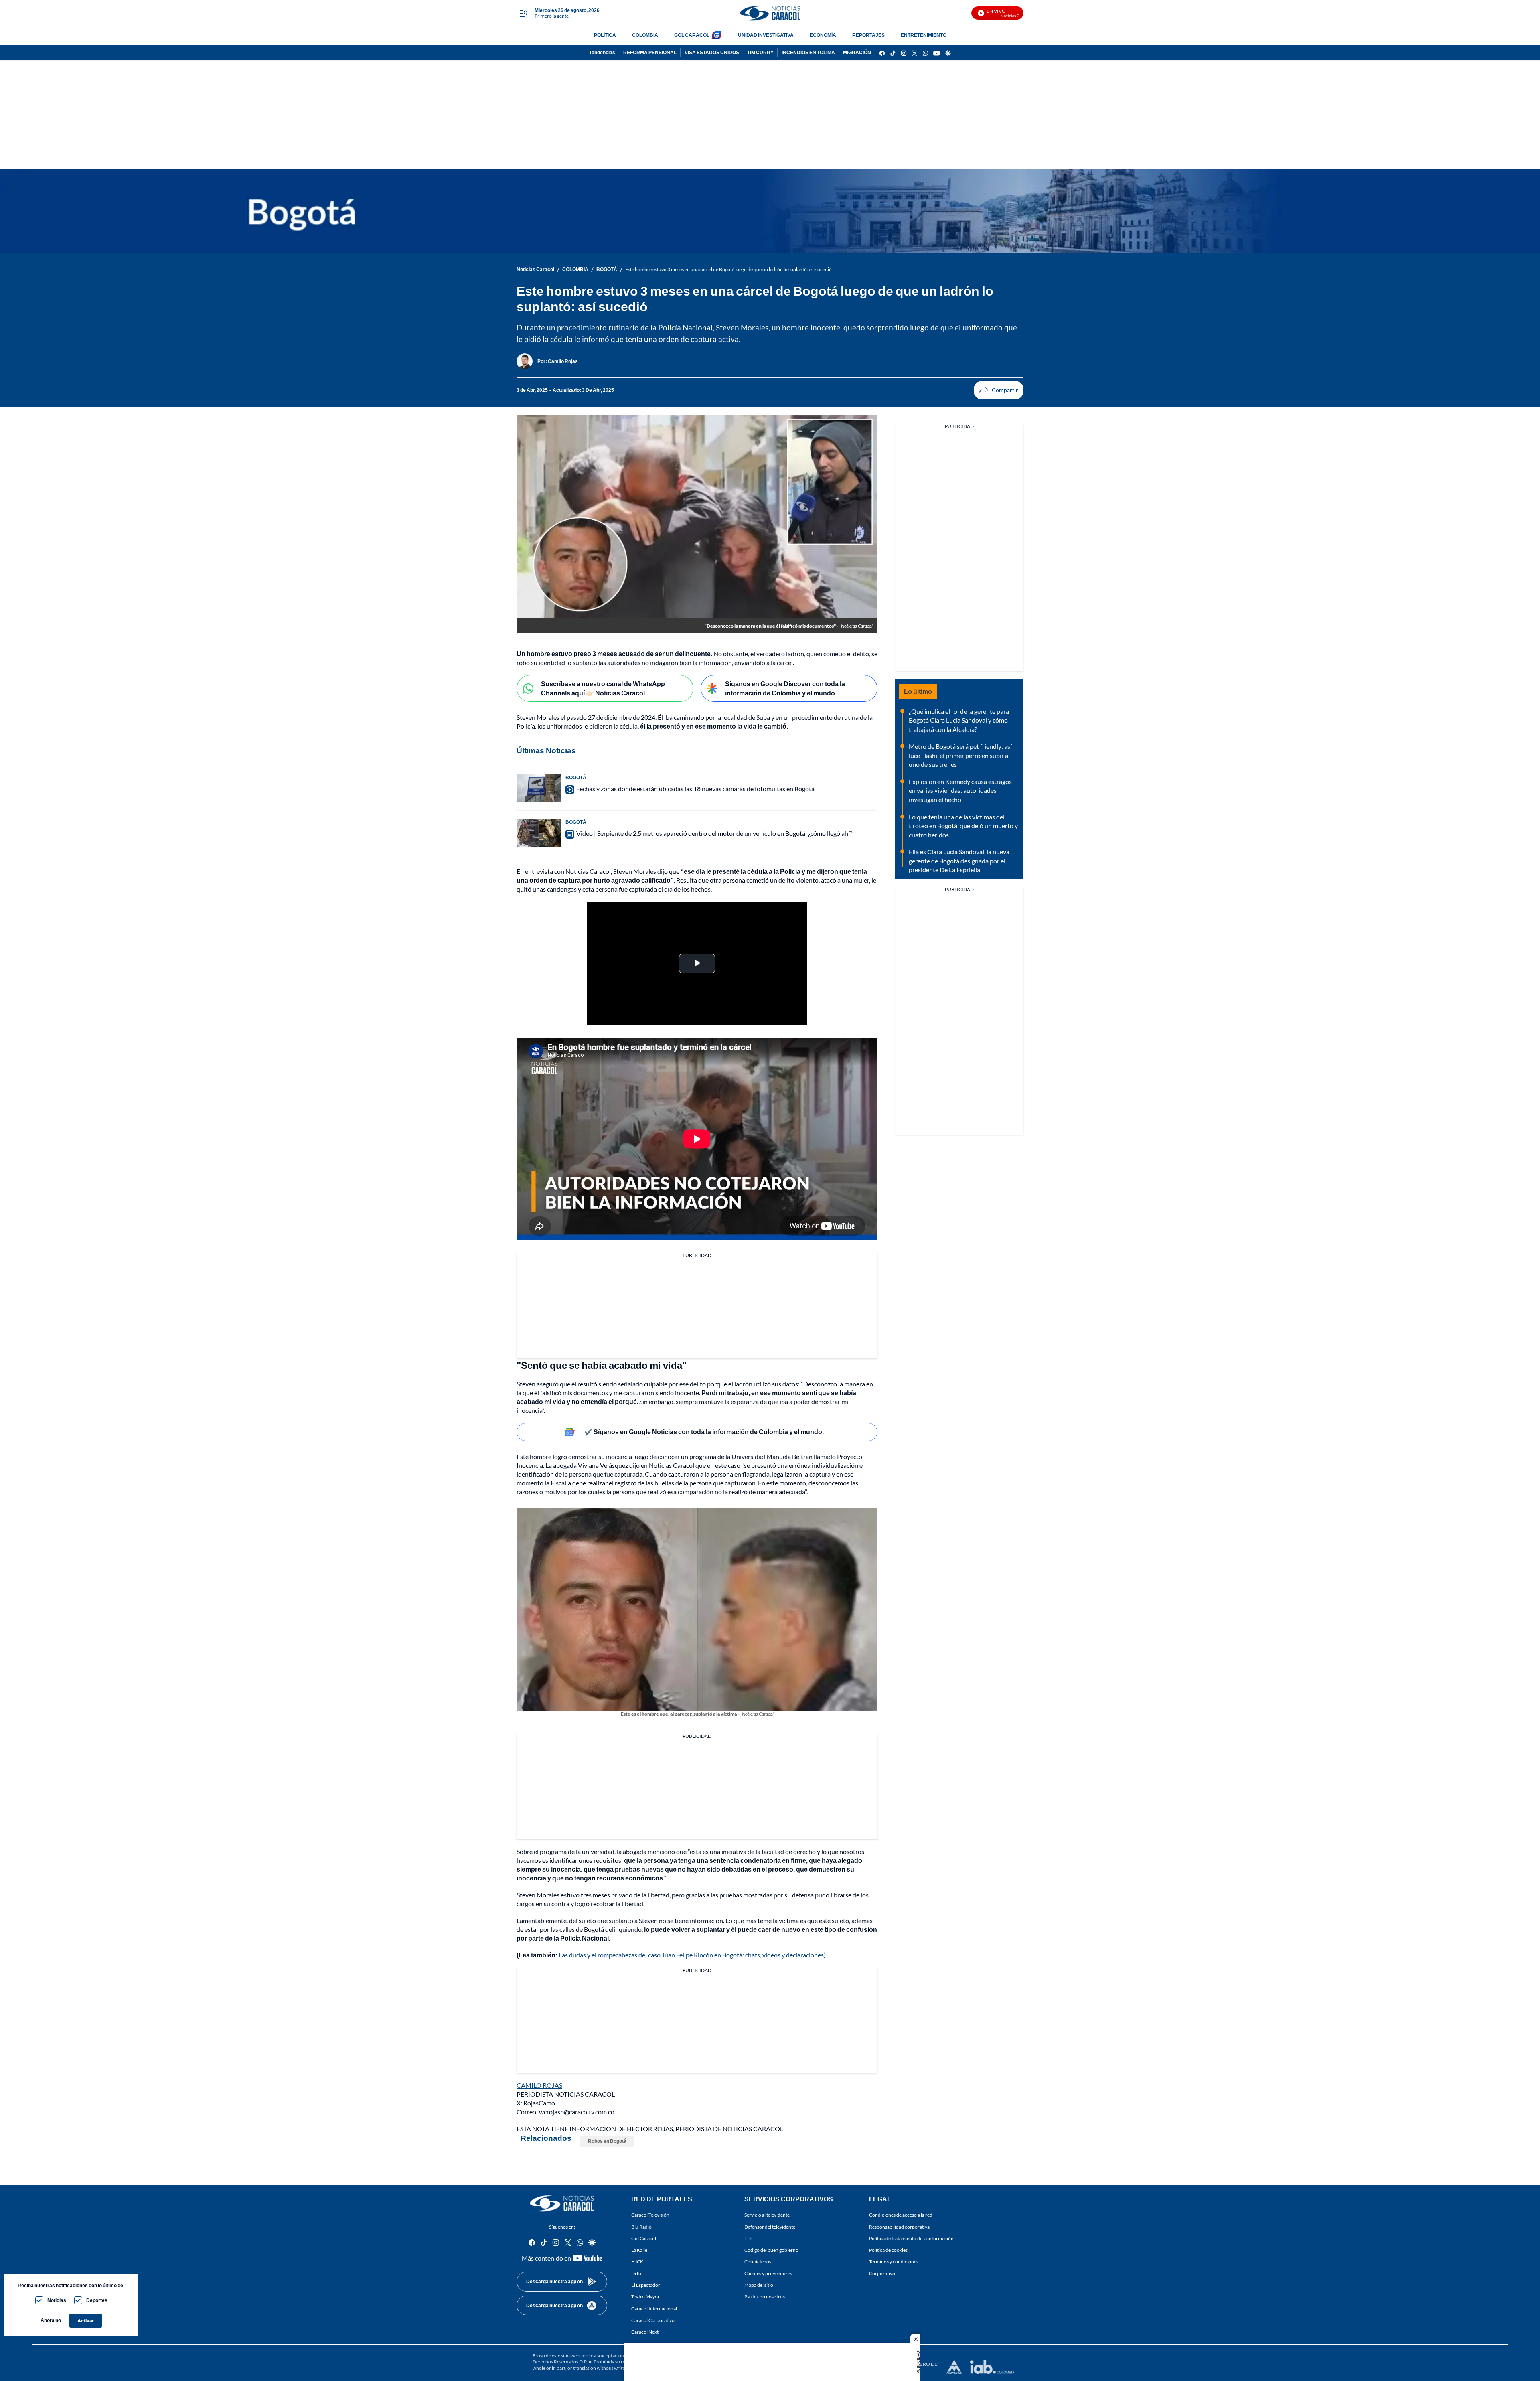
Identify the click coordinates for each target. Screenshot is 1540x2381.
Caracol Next (645, 2331)
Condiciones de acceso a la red (901, 2215)
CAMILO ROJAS (539, 2085)
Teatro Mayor (645, 2297)
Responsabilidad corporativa (899, 2226)
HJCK (637, 2262)
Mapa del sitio (759, 2285)
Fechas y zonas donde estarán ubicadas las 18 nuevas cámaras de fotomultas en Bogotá (695, 789)
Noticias (57, 2300)
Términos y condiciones (894, 2262)
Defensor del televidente (770, 2226)
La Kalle (639, 2250)
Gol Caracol (644, 2238)
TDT (749, 2238)
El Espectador (646, 2285)
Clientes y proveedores (768, 2273)
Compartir (999, 390)
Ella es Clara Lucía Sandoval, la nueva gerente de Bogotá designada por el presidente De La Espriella (959, 861)
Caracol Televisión (650, 2215)
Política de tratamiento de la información (911, 2238)
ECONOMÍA (823, 35)
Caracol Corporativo (653, 2320)
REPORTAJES (868, 35)
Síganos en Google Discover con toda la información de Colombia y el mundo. (785, 688)
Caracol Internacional (654, 2308)
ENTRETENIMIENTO (924, 35)
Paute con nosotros (765, 2297)
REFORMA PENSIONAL (650, 52)
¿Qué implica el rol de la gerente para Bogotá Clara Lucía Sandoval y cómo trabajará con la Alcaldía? (959, 720)
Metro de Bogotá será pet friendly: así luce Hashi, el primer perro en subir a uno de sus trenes (960, 755)
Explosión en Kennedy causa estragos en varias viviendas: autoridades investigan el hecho (960, 790)
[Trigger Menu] (524, 13)
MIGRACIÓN (857, 52)
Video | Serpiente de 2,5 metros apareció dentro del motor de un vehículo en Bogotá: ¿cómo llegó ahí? (714, 833)
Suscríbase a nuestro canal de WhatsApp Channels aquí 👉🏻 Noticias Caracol (603, 688)
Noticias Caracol (535, 269)
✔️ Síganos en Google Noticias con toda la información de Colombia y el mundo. (704, 1432)
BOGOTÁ (607, 269)
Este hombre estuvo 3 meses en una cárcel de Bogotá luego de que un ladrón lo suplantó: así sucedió (728, 269)
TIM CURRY (760, 52)
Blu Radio (641, 2226)
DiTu (636, 2273)
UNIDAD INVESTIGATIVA (766, 35)
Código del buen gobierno (771, 2250)
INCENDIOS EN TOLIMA (808, 52)
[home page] (770, 13)
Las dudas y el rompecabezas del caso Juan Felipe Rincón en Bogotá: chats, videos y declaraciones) (692, 1955)
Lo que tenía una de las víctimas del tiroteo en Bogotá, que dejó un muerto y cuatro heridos (963, 826)
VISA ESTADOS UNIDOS (712, 52)
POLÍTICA (605, 35)
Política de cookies (888, 2250)
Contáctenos (758, 2262)
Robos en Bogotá (607, 2141)
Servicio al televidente (767, 2215)
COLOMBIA (645, 35)
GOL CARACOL (692, 35)
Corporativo (882, 2273)
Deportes (97, 2300)
